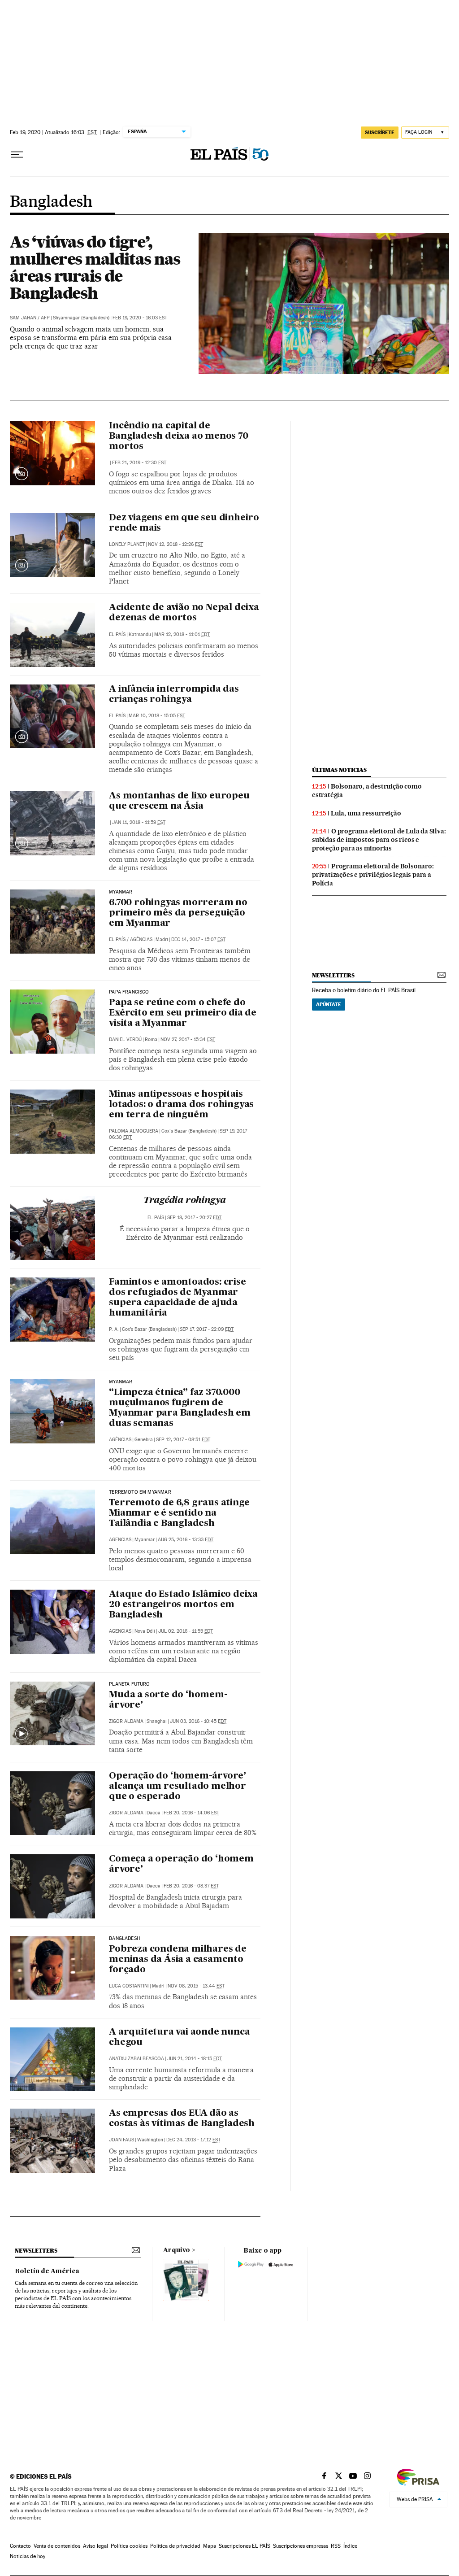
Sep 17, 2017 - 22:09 (207, 1329)
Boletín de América (47, 2271)
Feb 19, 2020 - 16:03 (140, 318)
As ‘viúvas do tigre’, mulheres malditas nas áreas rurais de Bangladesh (95, 267)
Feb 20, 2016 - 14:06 (191, 1813)
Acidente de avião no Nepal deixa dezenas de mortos (184, 613)
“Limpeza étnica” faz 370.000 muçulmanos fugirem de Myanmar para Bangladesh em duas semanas (180, 1408)
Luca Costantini (129, 1986)
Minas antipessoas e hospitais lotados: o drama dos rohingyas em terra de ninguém (181, 1105)
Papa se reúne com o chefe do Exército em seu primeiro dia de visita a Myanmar (183, 1013)
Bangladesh (51, 202)
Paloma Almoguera (134, 1131)
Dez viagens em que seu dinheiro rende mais (184, 523)
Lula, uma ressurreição (366, 813)
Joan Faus (121, 2140)
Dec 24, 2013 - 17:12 (193, 2140)
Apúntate (329, 1004)
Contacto (20, 2546)
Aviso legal (95, 2546)
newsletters (333, 975)
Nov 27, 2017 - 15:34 (188, 1040)
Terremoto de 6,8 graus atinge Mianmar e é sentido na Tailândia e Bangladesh (179, 1513)
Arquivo (177, 2250)
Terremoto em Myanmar (140, 1492)
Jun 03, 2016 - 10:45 (198, 1721)
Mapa (210, 2546)
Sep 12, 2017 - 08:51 (183, 1440)
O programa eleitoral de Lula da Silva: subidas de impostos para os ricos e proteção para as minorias (379, 840)
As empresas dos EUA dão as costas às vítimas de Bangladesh (182, 2119)
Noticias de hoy (28, 2556)
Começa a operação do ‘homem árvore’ (181, 1864)
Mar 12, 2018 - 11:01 (182, 634)
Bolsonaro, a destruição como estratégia (367, 791)
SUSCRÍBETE (380, 132)
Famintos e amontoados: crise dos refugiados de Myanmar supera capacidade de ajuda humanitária (177, 1298)
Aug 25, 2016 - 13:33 (186, 1540)
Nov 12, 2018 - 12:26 (175, 544)
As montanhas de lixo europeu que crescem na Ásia (179, 801)
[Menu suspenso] (17, 155)
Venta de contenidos (57, 2546)
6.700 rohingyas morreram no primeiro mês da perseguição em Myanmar (178, 913)
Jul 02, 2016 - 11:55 (186, 1631)
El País (117, 634)
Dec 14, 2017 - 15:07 (198, 939)
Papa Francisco (129, 992)
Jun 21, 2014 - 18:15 (195, 2059)
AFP (45, 318)
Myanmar (121, 892)
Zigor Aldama (126, 1721)
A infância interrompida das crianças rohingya (174, 695)
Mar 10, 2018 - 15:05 (157, 716)
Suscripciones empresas (301, 2546)
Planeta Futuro (130, 1684)
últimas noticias (339, 770)
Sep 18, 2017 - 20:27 (194, 1218)
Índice (350, 2546)
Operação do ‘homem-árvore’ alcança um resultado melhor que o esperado (178, 1787)
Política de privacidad (175, 2546)
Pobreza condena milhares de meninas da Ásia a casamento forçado (178, 1960)
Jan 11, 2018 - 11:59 (139, 822)
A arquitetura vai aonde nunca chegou (179, 2038)
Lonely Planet (127, 544)
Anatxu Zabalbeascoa (136, 2059)
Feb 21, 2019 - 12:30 (139, 463)
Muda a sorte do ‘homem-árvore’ (168, 1700)
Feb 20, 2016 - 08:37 (191, 1886)
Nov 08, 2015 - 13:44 (196, 1986)
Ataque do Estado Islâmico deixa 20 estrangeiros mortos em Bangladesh (183, 1605)
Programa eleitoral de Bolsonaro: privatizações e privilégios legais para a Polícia (373, 875)
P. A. (114, 1329)
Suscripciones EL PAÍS (245, 2546)
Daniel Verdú (125, 1040)
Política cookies (129, 2546)
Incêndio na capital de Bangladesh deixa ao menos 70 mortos (178, 436)
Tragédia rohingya (185, 1201)
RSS (336, 2546)
